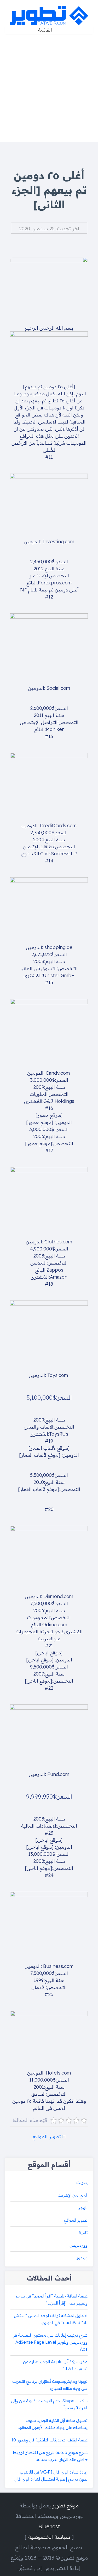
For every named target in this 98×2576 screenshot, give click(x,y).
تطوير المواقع (47, 2136)
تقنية (83, 2233)
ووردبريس (79, 2245)
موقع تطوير (65, 2505)
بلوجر (83, 2208)
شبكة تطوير (49, 16)
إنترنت (82, 2182)
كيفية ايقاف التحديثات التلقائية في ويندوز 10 (50, 2440)
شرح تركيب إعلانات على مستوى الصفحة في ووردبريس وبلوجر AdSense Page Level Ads (50, 2342)
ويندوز (82, 2258)
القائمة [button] (45, 30)
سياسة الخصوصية (49, 2537)
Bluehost (49, 2526)
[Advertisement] (49, 91)
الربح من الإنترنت (73, 2195)
